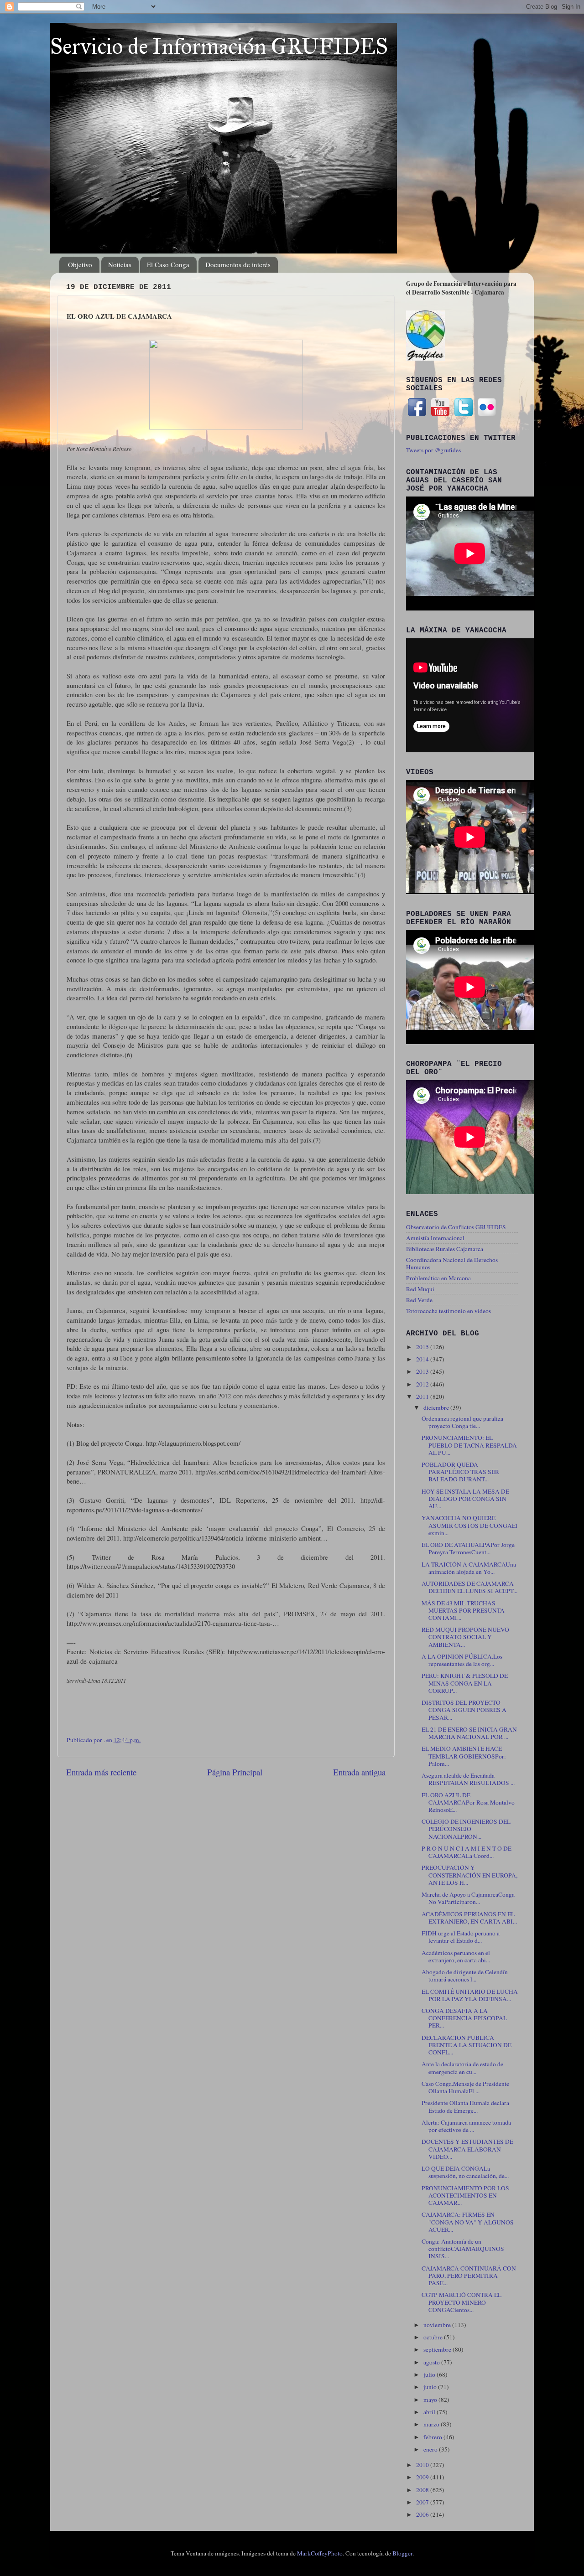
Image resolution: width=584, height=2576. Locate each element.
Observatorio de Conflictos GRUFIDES (456, 1227)
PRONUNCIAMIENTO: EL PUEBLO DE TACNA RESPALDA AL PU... (469, 1445)
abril (430, 2412)
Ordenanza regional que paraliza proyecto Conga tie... (462, 1422)
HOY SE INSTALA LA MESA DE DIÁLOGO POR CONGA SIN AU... (465, 1499)
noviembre (438, 2325)
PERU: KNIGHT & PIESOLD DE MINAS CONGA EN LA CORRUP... (465, 1683)
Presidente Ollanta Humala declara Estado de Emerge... (465, 2106)
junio (431, 2387)
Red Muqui (420, 1289)
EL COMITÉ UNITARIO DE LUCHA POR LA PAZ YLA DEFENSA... (470, 1995)
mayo (431, 2400)
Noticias (120, 264)
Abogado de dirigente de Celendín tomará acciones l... (465, 1976)
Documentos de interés (238, 264)
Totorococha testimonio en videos (448, 1311)
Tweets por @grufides (433, 450)
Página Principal (235, 1772)
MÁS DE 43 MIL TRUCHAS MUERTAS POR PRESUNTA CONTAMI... (463, 1610)
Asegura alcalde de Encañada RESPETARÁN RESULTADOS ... (468, 1779)
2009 (423, 2477)
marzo (432, 2424)
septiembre (438, 2349)
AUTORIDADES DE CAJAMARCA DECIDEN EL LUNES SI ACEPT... (469, 1587)
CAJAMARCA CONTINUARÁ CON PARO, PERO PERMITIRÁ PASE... (469, 2276)
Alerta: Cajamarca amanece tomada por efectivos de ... (466, 2126)
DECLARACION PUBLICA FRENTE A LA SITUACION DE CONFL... (467, 2045)
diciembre (437, 1407)
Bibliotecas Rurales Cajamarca (445, 1249)
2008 (423, 2490)
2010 (423, 2465)
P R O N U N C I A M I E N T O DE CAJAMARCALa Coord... (467, 1852)
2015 (423, 1347)
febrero (433, 2437)
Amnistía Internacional (435, 1238)
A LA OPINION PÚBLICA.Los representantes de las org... (462, 1660)
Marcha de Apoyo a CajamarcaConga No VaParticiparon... (468, 1898)
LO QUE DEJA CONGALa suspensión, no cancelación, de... (465, 2172)
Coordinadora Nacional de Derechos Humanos (452, 1263)
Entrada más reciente (101, 1772)
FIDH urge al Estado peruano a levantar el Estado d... (461, 1937)
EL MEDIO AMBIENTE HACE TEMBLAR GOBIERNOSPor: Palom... (464, 1756)
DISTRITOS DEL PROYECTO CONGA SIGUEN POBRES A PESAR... (464, 1710)
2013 (423, 1371)
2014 (423, 1359)
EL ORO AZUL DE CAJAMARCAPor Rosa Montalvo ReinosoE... (468, 1802)
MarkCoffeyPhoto (320, 2553)
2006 (423, 2514)
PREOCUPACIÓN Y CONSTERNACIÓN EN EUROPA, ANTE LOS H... (469, 1875)
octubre (434, 2337)
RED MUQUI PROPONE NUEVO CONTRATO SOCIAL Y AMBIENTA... (465, 1637)
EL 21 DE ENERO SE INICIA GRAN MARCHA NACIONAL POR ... (469, 1733)
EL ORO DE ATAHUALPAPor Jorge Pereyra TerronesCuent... (468, 1548)
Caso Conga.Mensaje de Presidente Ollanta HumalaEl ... (465, 2087)
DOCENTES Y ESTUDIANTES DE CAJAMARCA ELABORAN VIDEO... (467, 2149)
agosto (432, 2362)
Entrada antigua (359, 1772)
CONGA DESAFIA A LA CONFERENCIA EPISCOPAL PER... (464, 2018)
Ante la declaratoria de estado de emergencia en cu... (462, 2068)
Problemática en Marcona (438, 1278)
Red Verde (419, 1300)
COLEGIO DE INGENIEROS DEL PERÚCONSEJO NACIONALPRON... (466, 1829)
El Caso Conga (168, 264)
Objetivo (80, 264)
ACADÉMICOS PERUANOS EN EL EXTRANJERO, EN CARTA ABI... (469, 1918)
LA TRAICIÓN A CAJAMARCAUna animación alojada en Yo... (469, 1568)
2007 (423, 2502)
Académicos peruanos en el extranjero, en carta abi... (456, 1956)
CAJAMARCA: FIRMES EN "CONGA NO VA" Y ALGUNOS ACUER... (468, 2222)
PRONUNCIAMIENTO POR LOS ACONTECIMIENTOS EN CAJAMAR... (465, 2195)
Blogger (402, 2553)
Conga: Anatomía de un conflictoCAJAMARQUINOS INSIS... (463, 2249)
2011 (423, 1397)
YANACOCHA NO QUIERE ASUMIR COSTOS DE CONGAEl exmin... (469, 1525)
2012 (423, 1384)
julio (430, 2374)
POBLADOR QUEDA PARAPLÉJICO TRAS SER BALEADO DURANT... (460, 1472)
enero (431, 2449)
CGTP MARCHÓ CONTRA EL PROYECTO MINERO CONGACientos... (461, 2302)
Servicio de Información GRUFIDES (219, 46)
